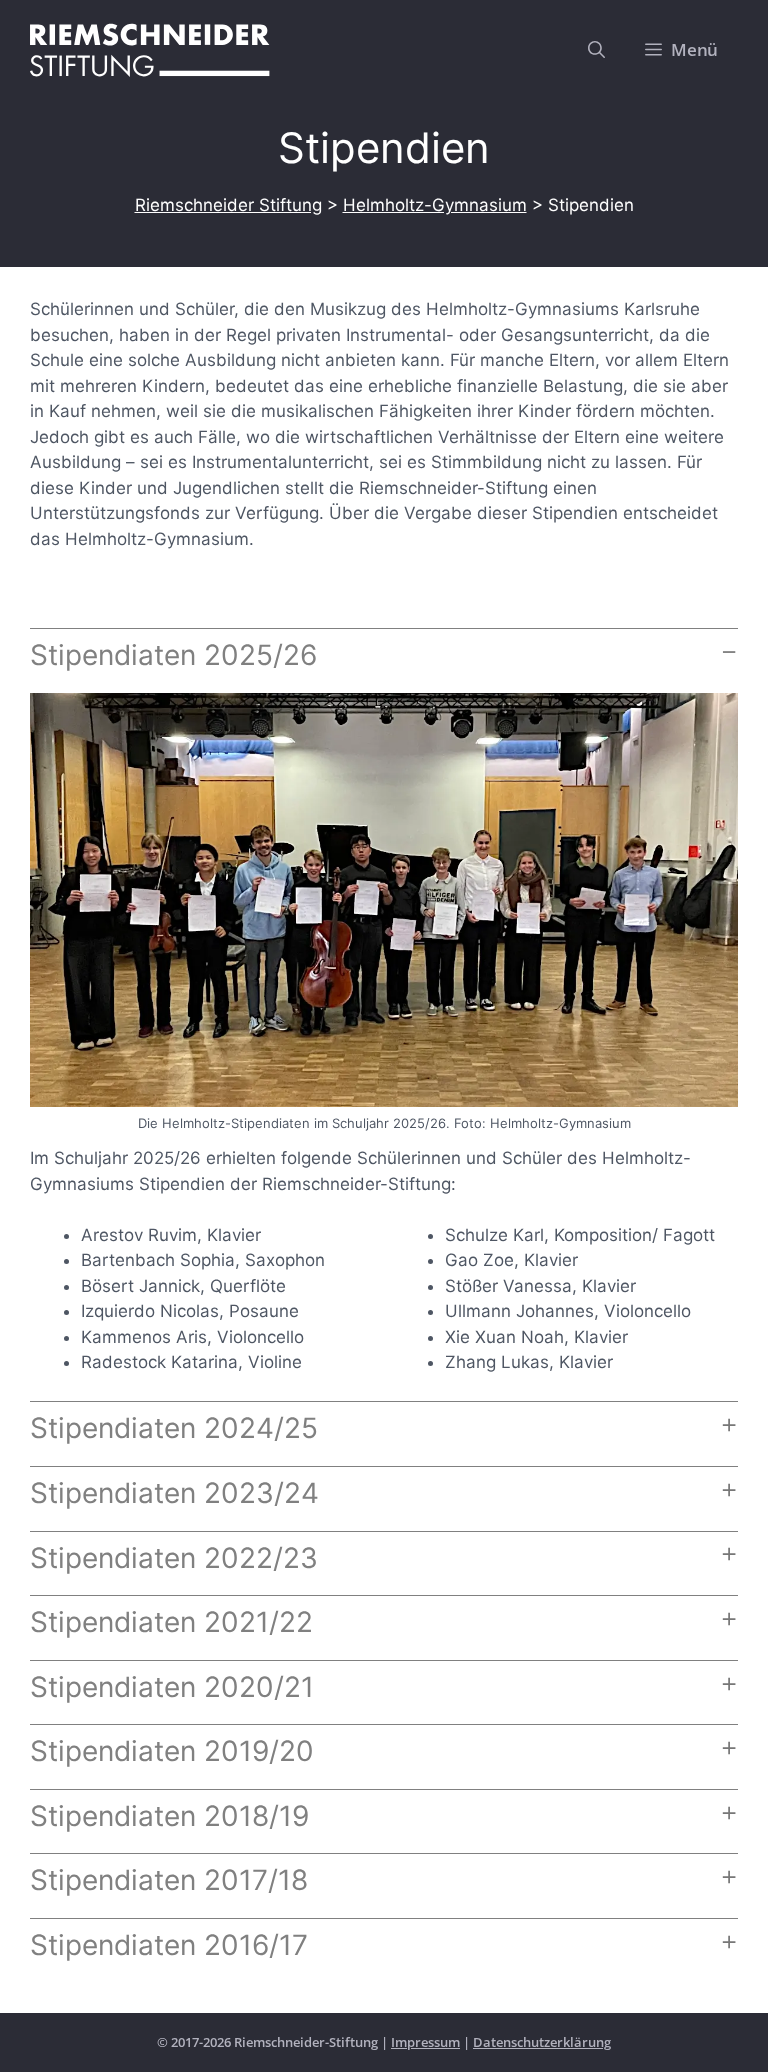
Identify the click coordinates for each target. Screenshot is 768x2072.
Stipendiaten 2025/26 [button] (173, 655)
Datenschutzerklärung (542, 2042)
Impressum (425, 2042)
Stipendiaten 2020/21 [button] (172, 1687)
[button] (596, 50)
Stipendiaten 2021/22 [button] (171, 1622)
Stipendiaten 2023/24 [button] (174, 1493)
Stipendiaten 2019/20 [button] (172, 1751)
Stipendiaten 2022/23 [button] (174, 1558)
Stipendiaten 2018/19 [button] (169, 1816)
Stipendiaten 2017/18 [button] (169, 1880)
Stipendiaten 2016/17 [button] (169, 1945)
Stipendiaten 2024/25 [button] (174, 1428)
